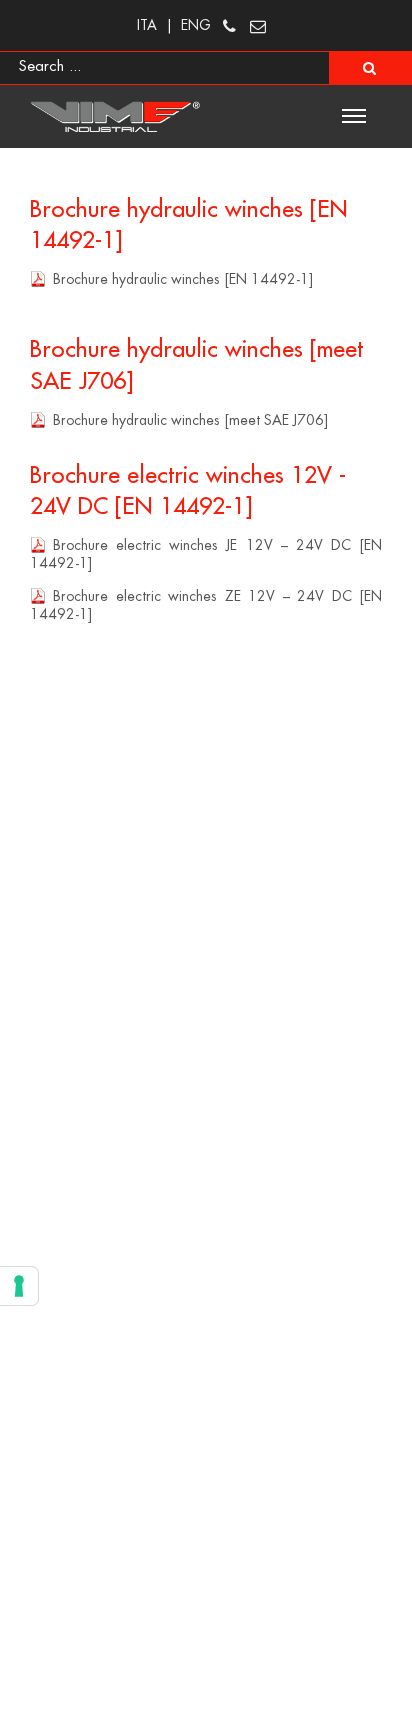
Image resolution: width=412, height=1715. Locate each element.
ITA (147, 25)
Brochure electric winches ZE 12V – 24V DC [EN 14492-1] (206, 605)
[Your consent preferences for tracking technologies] (19, 1286)
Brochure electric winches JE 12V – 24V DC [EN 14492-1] (206, 554)
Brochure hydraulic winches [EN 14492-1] (183, 279)
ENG (196, 25)
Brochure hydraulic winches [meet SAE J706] (190, 420)
